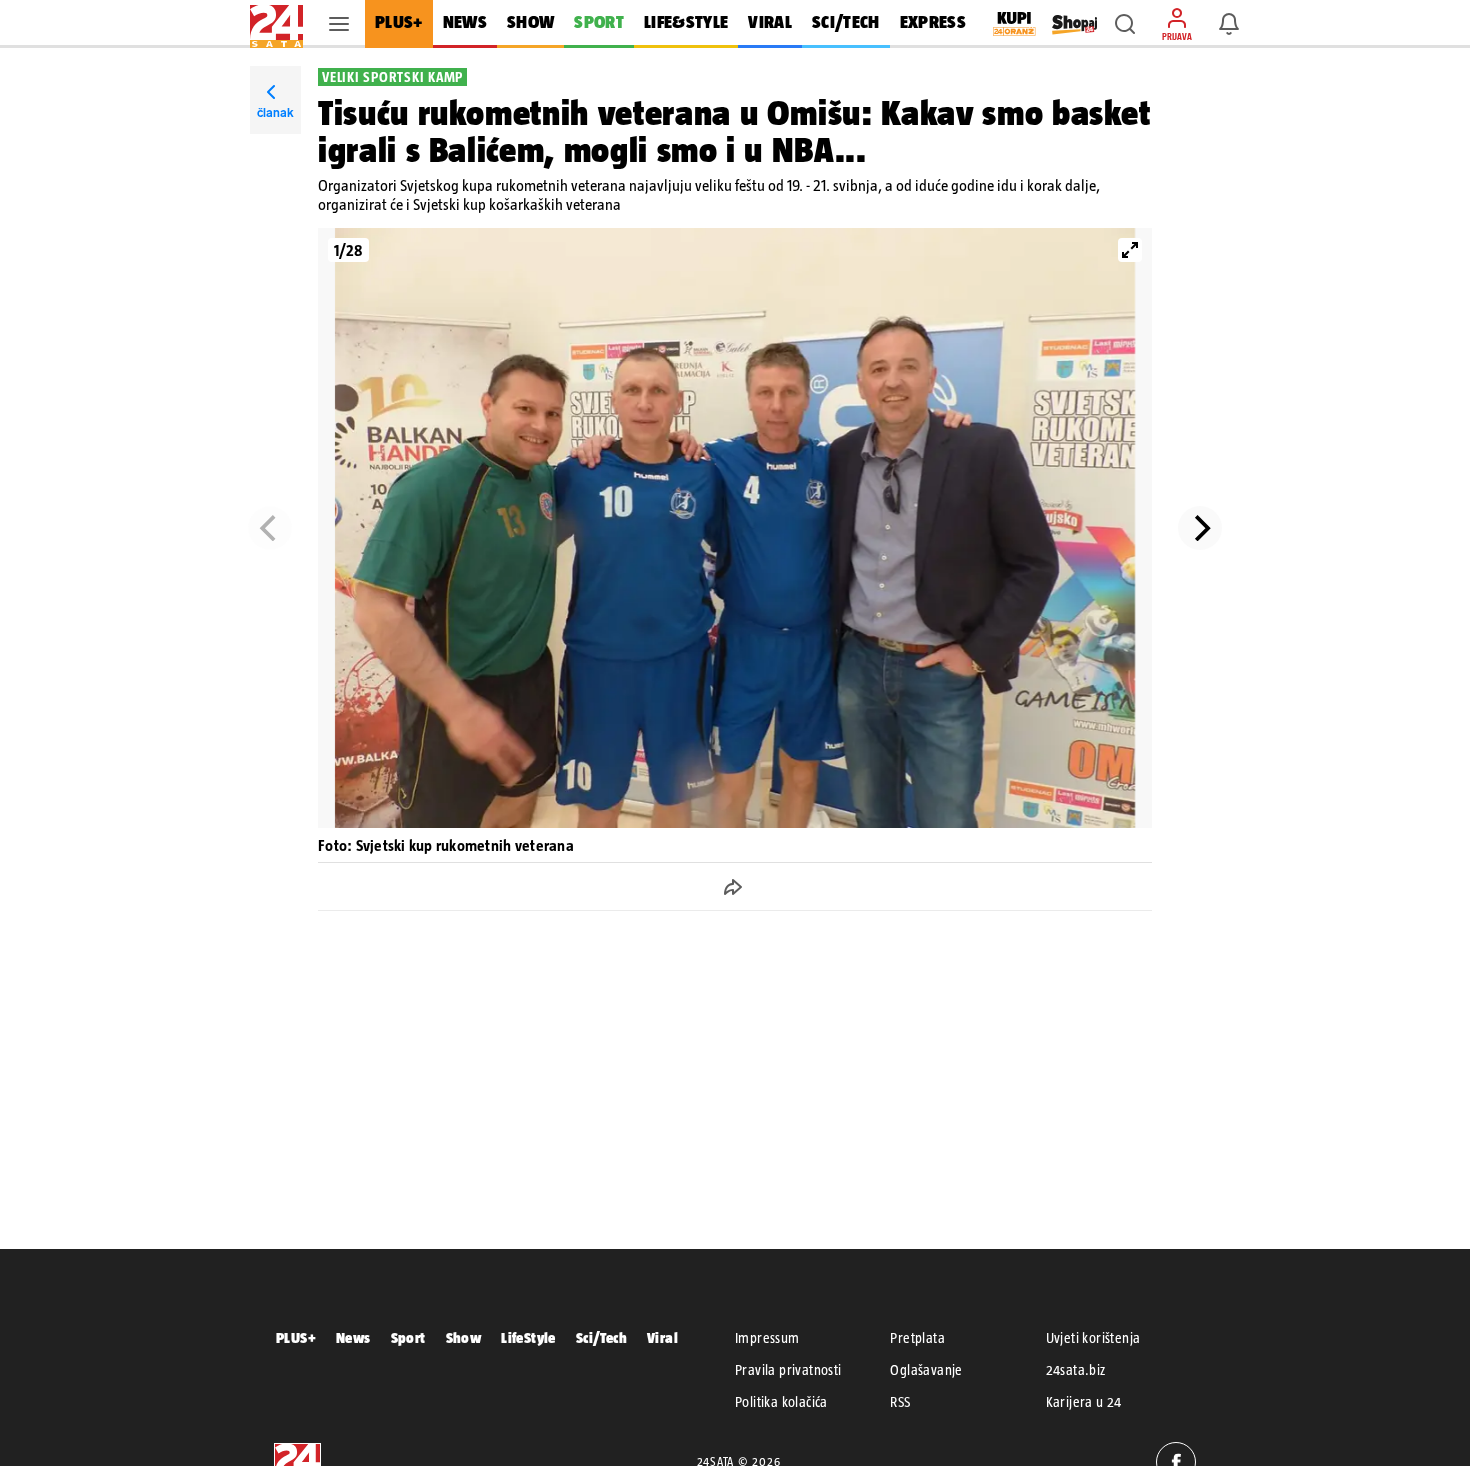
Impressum (767, 1338)
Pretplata (917, 1338)
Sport (408, 1337)
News (353, 1337)
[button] (1125, 24)
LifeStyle (528, 1337)
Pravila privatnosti (788, 1370)
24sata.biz (1076, 1370)
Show (464, 1337)
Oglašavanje (926, 1370)
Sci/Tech (601, 1337)
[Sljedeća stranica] (1200, 528)
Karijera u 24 (1084, 1402)
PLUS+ (296, 1337)
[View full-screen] (1130, 250)
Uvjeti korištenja (1093, 1338)
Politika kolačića (781, 1402)
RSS (900, 1402)
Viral (662, 1337)
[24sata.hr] (276, 24)
